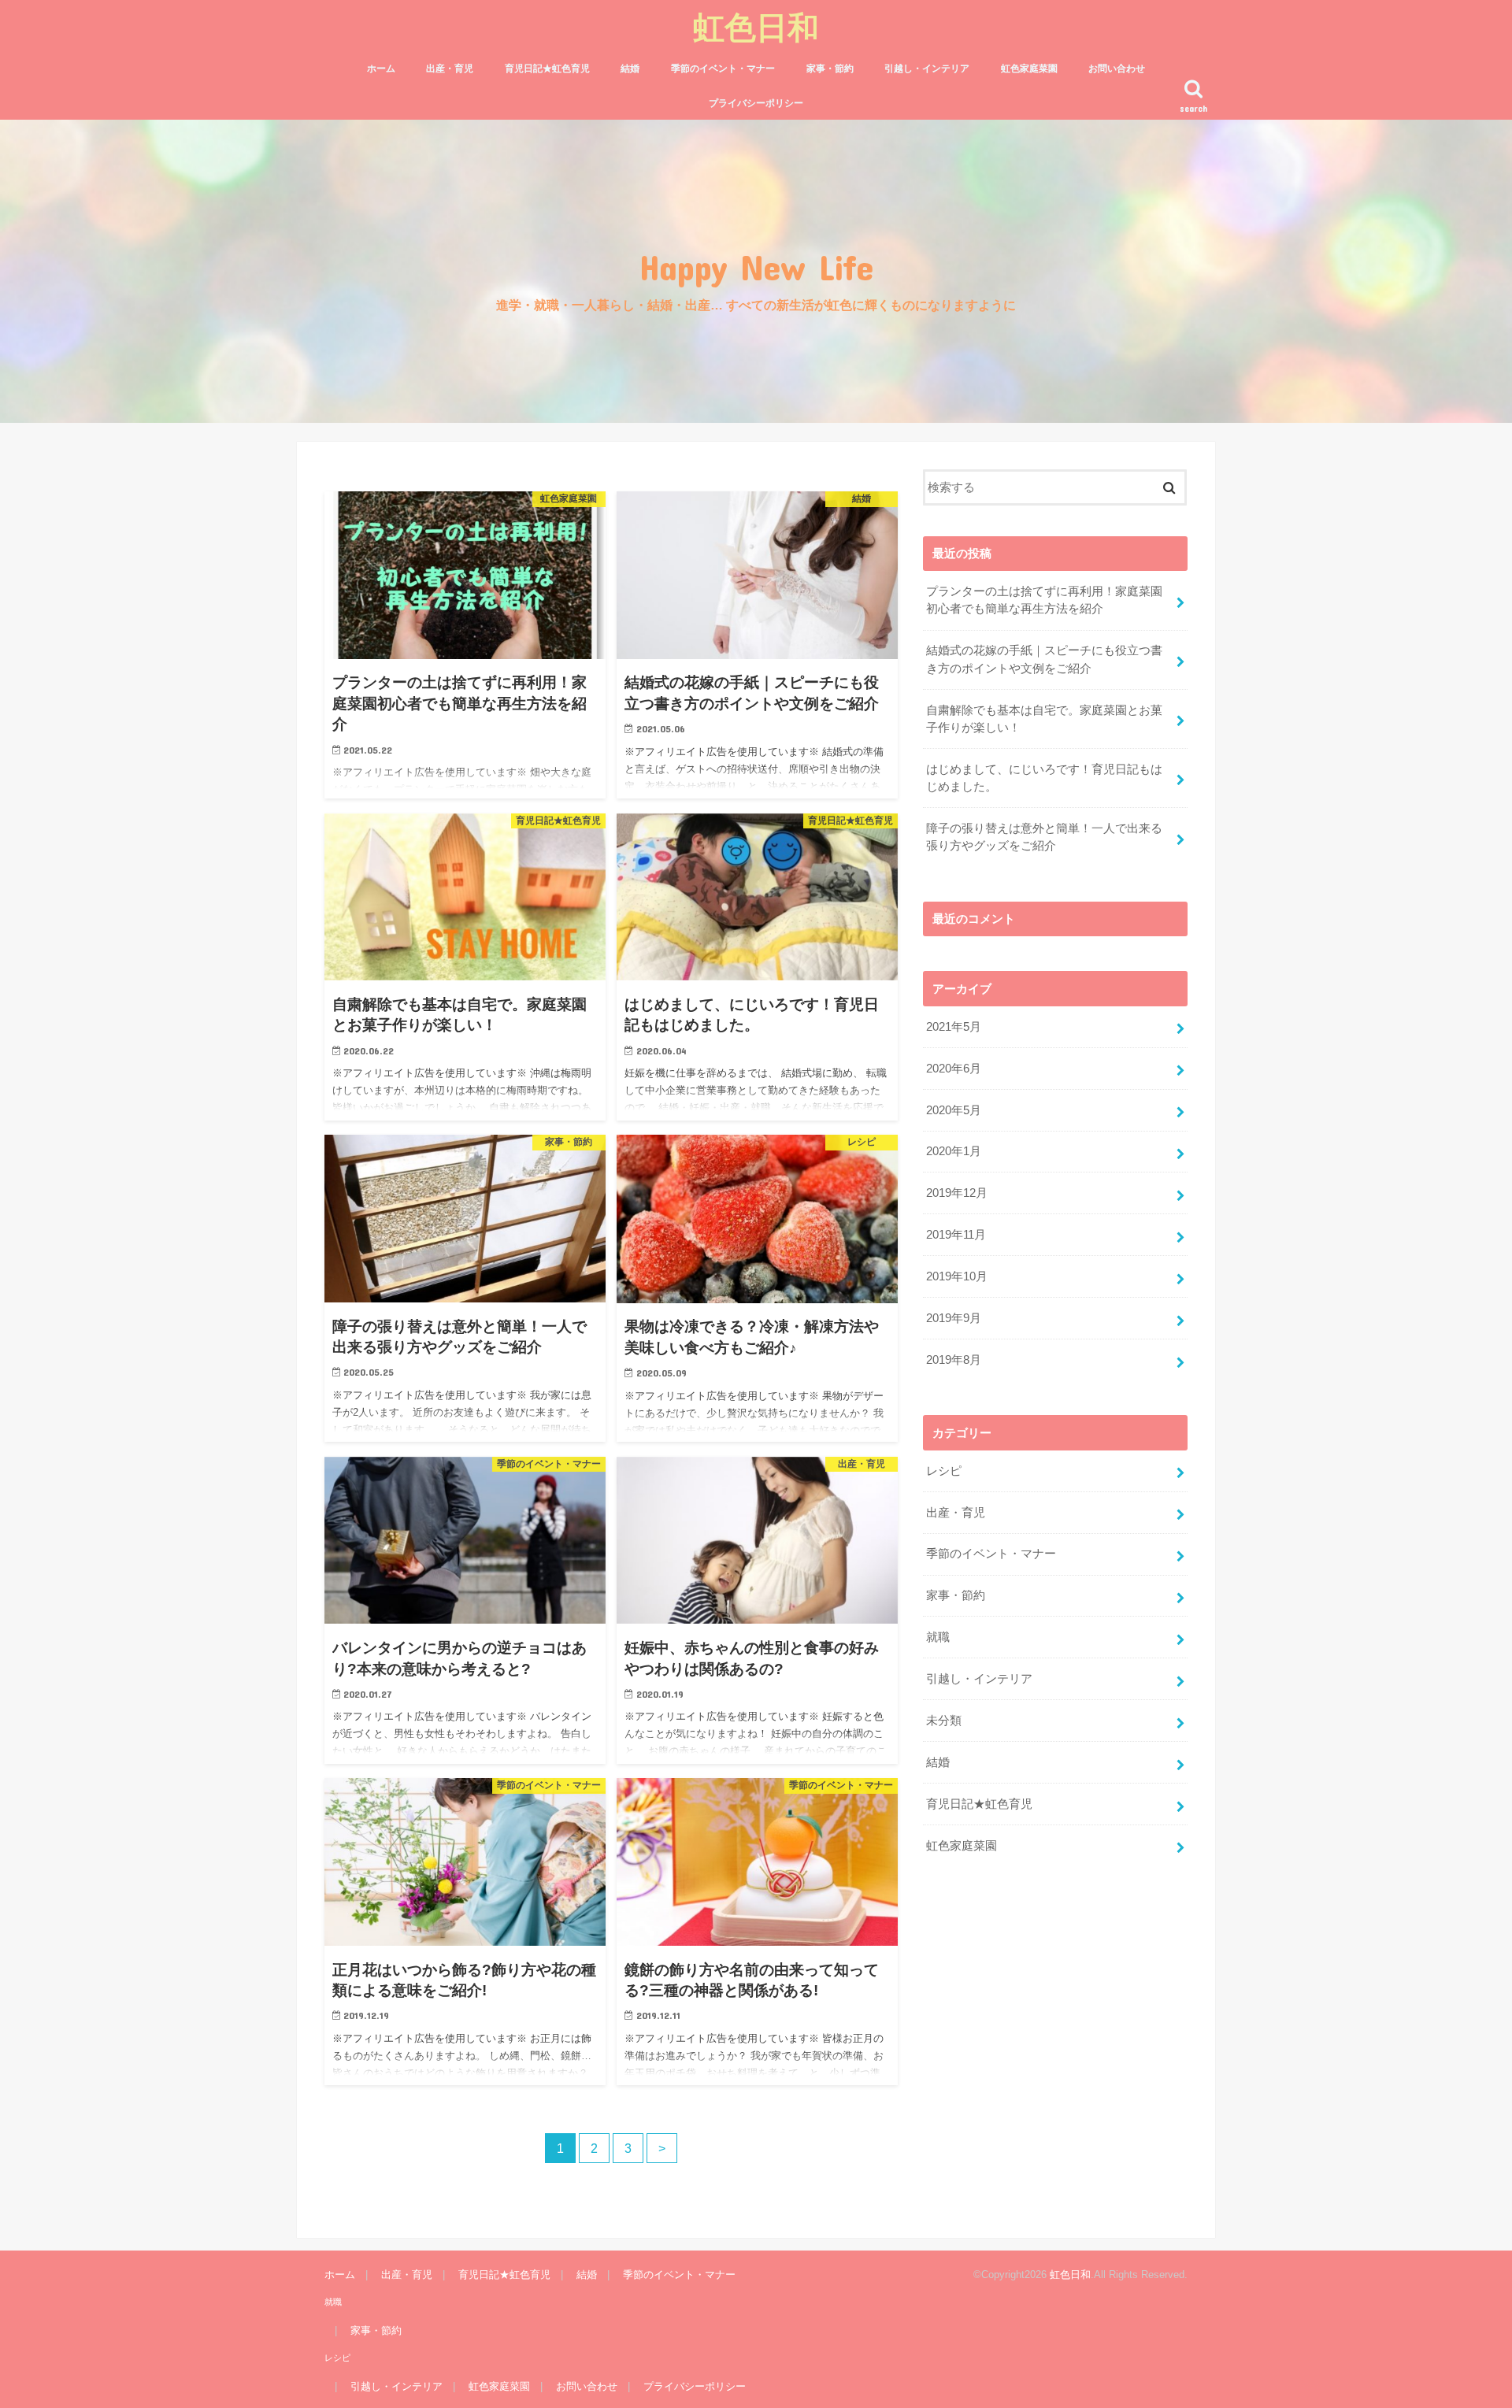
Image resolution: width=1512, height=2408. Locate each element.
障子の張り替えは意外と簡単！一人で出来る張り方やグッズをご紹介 (1044, 837)
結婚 (630, 69)
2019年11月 (956, 1235)
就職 (938, 1637)
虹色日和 (756, 26)
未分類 (944, 1721)
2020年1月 (954, 1151)
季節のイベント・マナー (723, 69)
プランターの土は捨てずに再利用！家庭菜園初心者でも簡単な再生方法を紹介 (1044, 600)
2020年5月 (954, 1110)
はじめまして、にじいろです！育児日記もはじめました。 (1044, 778)
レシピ (944, 1471)
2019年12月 (957, 1193)
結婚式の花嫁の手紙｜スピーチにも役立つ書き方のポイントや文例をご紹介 (1044, 659)
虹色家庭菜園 (1029, 69)
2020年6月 (954, 1069)
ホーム (381, 69)
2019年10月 (957, 1276)
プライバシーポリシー (756, 103)
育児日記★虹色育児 (547, 69)
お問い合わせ (1117, 69)
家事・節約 (830, 69)
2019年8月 (954, 1360)
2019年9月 (954, 1318)
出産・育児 (450, 69)
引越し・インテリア (927, 69)
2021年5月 (954, 1027)
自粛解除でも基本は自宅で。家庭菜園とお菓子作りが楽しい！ (1044, 719)
